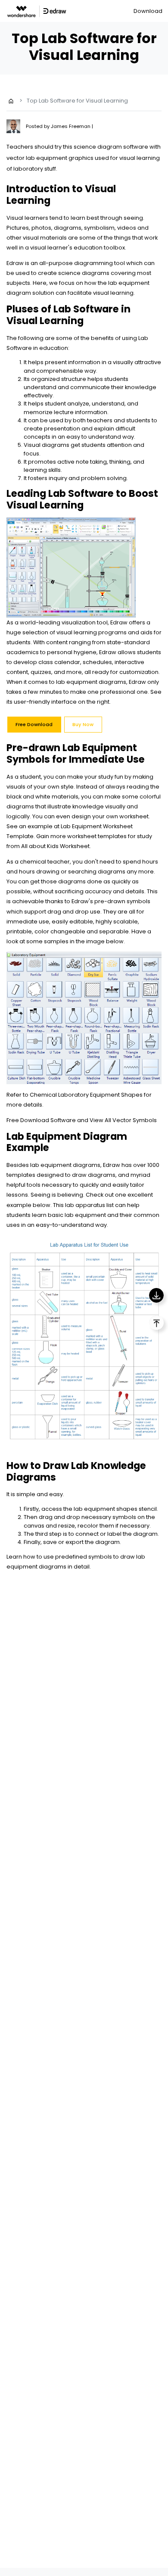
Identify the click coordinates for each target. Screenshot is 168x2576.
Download (148, 11)
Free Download (34, 724)
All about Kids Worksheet (55, 846)
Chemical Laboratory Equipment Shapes (86, 1095)
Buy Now (83, 724)
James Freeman (71, 126)
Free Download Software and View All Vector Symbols (82, 1120)
